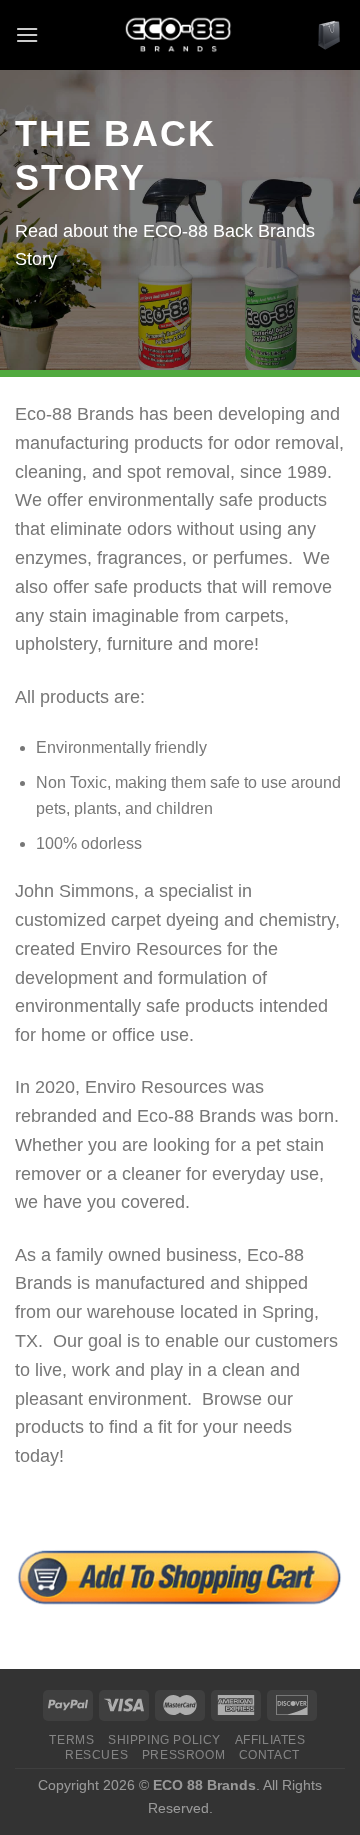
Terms (71, 1740)
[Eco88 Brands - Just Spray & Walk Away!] (178, 35)
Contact (269, 1755)
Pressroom (184, 1755)
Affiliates (270, 1740)
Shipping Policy (164, 1740)
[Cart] (329, 35)
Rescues (96, 1755)
